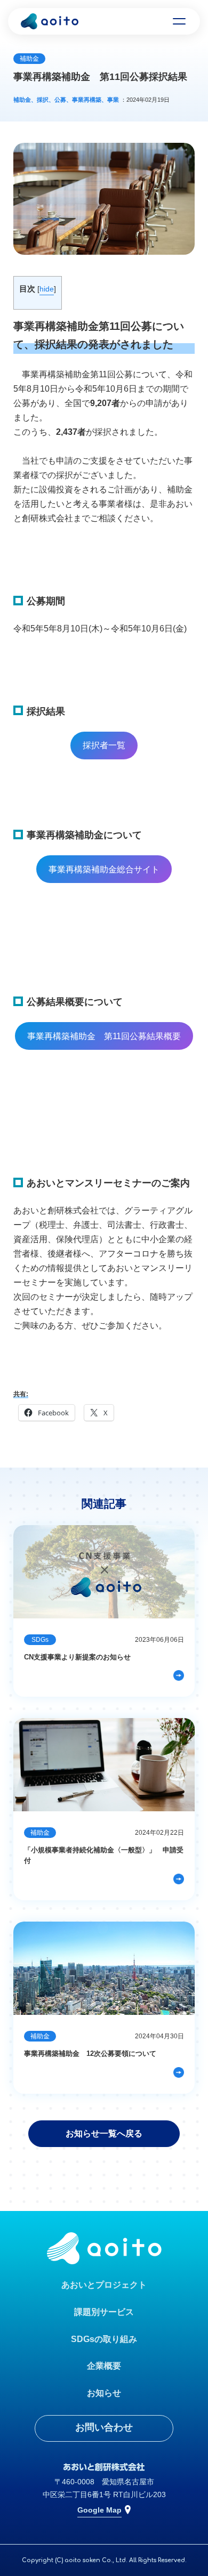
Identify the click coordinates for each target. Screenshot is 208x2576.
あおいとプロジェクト (104, 2285)
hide (47, 289)
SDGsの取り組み (104, 2339)
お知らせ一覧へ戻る (104, 2133)
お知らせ (104, 2393)
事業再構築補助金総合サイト (104, 869)
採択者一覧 (104, 745)
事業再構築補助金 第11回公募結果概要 (104, 1036)
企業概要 (104, 2366)
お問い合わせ (104, 2427)
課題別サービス (104, 2312)
